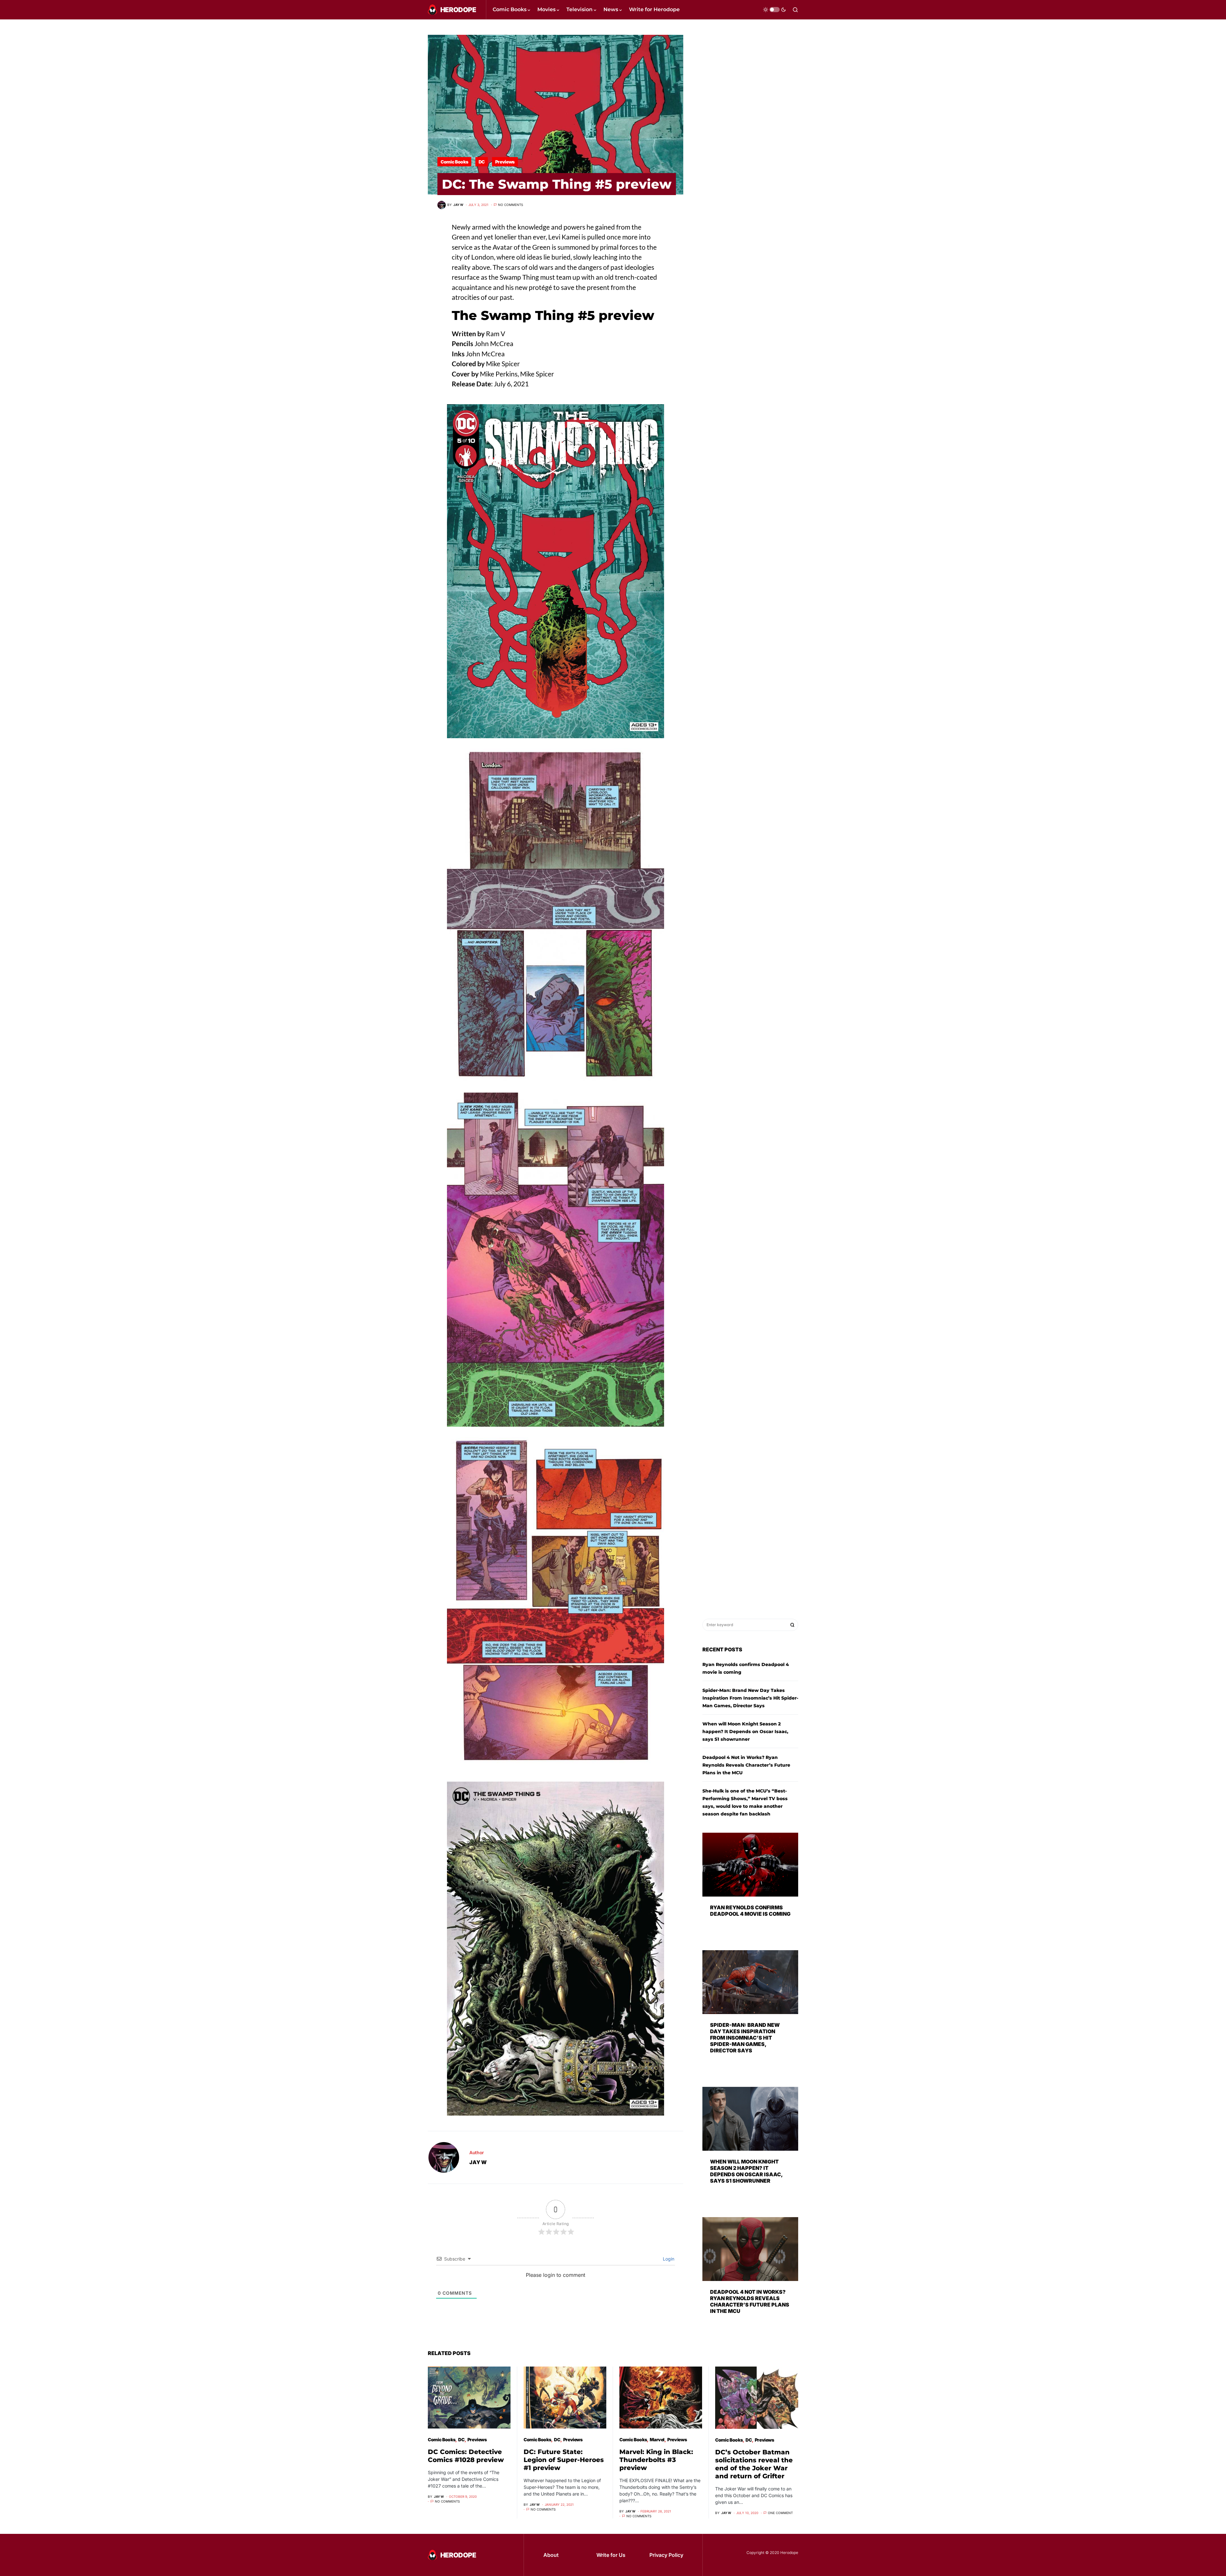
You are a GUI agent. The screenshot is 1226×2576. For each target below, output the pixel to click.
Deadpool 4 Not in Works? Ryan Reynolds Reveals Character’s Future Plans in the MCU (746, 1765)
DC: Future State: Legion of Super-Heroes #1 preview (564, 2460)
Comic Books (454, 162)
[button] (775, 10)
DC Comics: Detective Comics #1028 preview (466, 2456)
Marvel (657, 2440)
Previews (505, 162)
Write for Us (611, 2555)
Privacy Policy (666, 2555)
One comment (780, 2513)
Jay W (478, 2162)
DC (482, 162)
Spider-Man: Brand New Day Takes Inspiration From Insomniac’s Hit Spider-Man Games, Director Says (750, 1698)
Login (668, 2259)
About (551, 2555)
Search (792, 1625)
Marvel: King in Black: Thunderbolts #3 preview (656, 2460)
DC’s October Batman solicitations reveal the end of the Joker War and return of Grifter (754, 2464)
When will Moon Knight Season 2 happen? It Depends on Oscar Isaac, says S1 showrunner (745, 1731)
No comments (511, 205)
